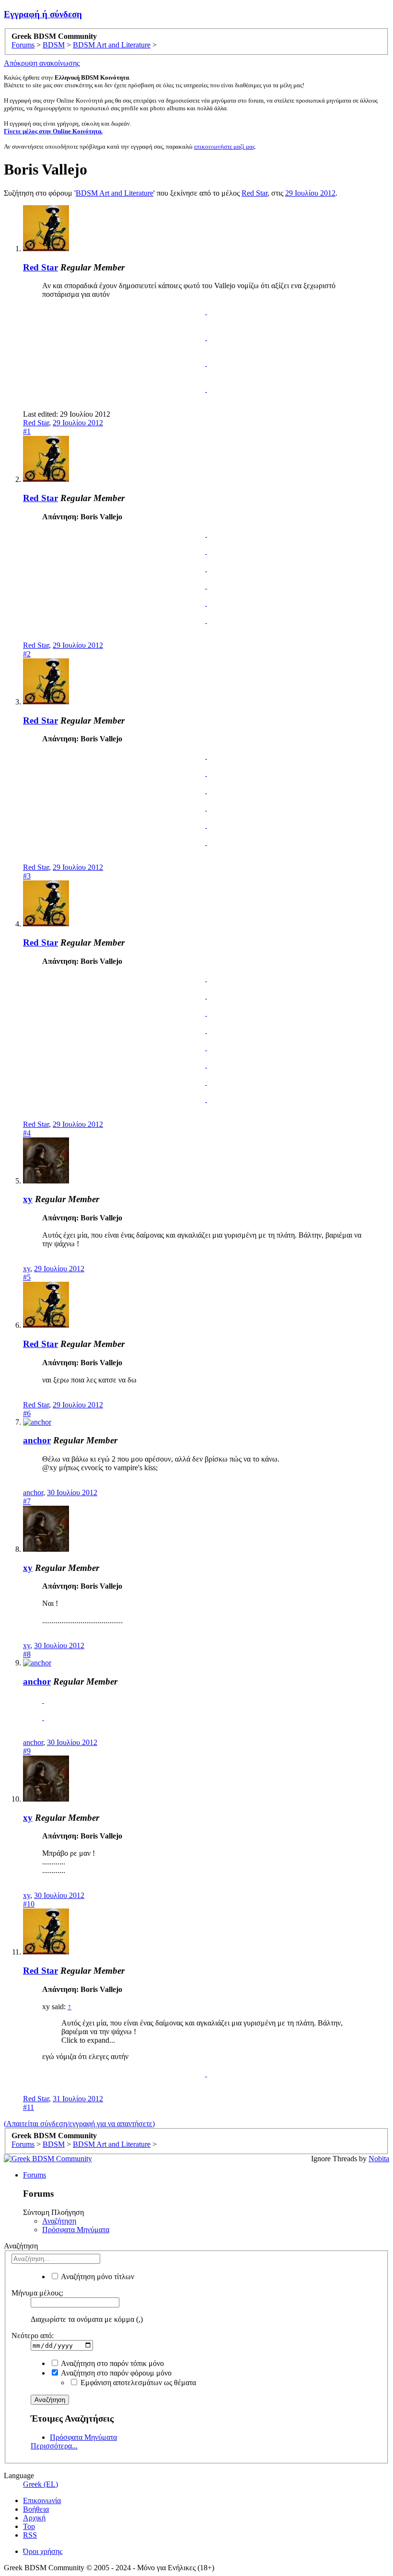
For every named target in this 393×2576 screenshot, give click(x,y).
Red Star (254, 193)
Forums (35, 2175)
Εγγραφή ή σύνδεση (43, 14)
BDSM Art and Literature (115, 193)
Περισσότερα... (54, 2446)
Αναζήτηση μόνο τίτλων (97, 2277)
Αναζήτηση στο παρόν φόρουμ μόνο (116, 2373)
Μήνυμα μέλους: (37, 2293)
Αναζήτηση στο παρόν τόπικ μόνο (112, 2363)
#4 (27, 1133)
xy (28, 1199)
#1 (27, 431)
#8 (27, 1654)
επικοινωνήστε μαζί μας (225, 146)
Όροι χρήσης (43, 2551)
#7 (27, 1501)
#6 (27, 1413)
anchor (37, 1440)
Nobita (379, 2159)
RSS (30, 2535)
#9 (27, 1751)
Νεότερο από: (33, 2336)
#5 (27, 1277)
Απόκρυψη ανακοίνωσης (42, 63)
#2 (27, 654)
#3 (27, 876)
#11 (29, 2107)
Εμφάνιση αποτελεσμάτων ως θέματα (137, 2383)
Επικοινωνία (42, 2500)
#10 (29, 1904)
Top (29, 2526)
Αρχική (34, 2518)
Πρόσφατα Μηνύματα (76, 2230)
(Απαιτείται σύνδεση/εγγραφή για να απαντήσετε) (79, 2124)
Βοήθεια (36, 2509)
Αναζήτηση (59, 2221)
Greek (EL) (40, 2484)
